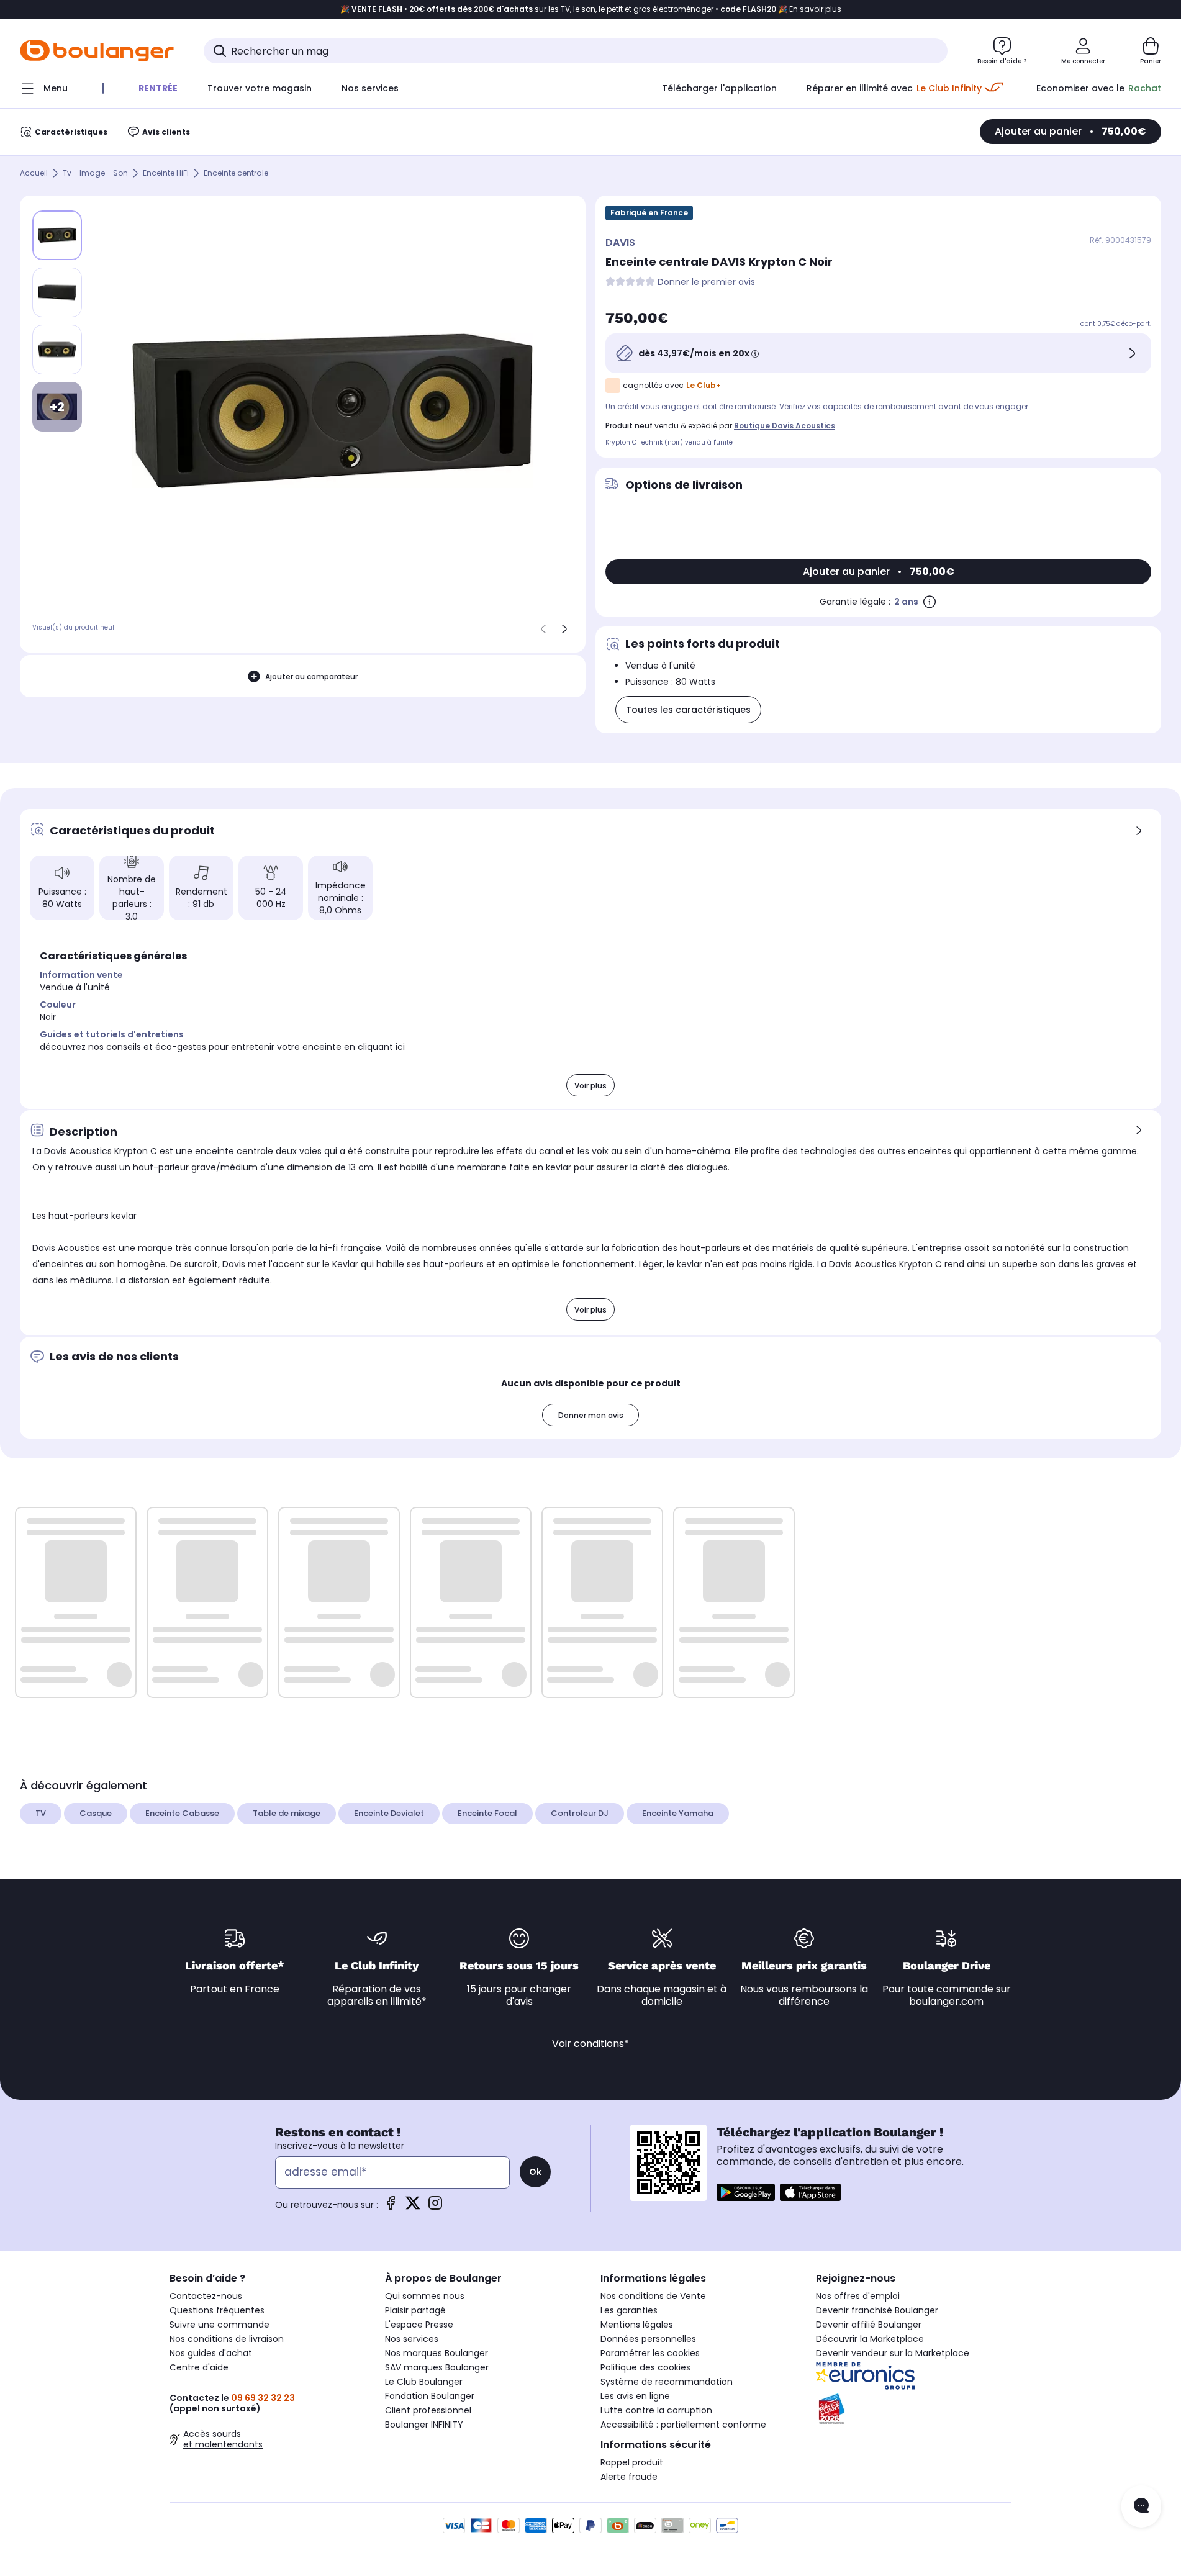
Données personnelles (648, 2339)
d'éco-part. (1134, 324)
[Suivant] (564, 629)
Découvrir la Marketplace (870, 2339)
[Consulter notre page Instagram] (435, 2207)
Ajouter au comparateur (311, 676)
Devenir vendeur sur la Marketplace (893, 2353)
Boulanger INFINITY (424, 2425)
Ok (535, 2172)
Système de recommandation (667, 2382)
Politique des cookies (645, 2367)
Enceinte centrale (236, 174)
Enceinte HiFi (166, 174)
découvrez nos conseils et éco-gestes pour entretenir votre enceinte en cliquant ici (222, 1047)
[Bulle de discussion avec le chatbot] (1141, 2506)
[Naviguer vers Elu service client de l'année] (914, 2409)
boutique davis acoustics (785, 426)
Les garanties (629, 2310)
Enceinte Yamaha (678, 1813)
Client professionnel (428, 2410)
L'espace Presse (419, 2325)
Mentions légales (637, 2325)
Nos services (412, 2339)
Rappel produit (632, 2462)
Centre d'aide (199, 2367)
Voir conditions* (590, 2044)
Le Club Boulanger (424, 2382)
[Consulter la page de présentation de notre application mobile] (746, 2192)
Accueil (34, 174)
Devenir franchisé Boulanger (877, 2310)
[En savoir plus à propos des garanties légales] (930, 602)
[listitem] (57, 292)
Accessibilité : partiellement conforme (683, 2425)
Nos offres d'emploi (858, 2296)
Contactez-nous (206, 2296)
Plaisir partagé (415, 2310)
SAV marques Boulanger (437, 2367)
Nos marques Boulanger (437, 2353)
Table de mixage (287, 1813)
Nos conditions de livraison (227, 2339)
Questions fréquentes (217, 2310)
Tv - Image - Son (95, 174)
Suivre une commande (219, 2325)
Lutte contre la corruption (656, 2410)
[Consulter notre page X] (413, 2207)
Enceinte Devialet (389, 1813)
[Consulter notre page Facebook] (391, 2207)
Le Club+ (704, 385)
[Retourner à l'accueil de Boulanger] (97, 51)
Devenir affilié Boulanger (869, 2325)
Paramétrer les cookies (650, 2353)
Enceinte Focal (487, 1813)
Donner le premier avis (706, 282)
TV (41, 1813)
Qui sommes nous (425, 2296)
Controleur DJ (580, 1813)
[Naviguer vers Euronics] (914, 2376)
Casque (96, 1813)
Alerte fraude (629, 2477)
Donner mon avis (591, 1415)
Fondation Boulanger (430, 2396)
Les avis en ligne (635, 2396)
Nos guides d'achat (211, 2353)
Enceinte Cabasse (182, 1813)
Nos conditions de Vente (653, 2296)
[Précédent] (543, 629)
